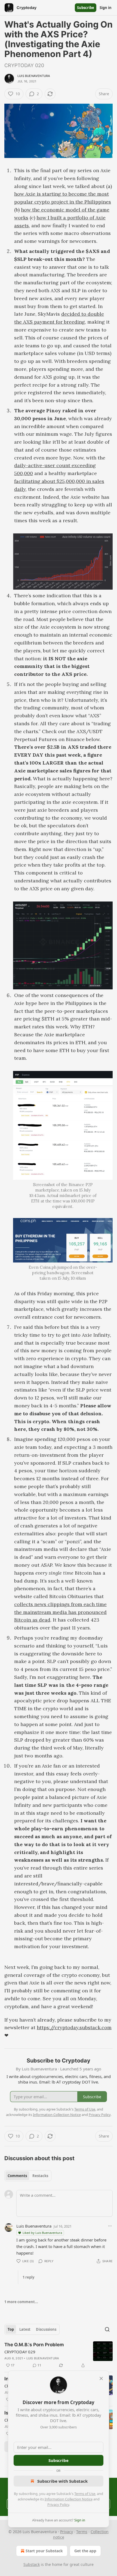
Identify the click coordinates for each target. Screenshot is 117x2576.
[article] (59, 2355)
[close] (101, 2378)
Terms (82, 2532)
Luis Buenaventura (34, 76)
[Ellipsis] (110, 2226)
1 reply (28, 2277)
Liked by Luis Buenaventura (42, 2233)
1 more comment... (21, 2302)
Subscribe (86, 8)
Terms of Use (85, 2494)
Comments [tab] (17, 2176)
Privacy (67, 2532)
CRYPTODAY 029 (20, 2352)
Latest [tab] (25, 2329)
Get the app (85, 2551)
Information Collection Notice (69, 2499)
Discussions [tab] (46, 2329)
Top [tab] (11, 2329)
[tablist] (28, 2176)
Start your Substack (44, 2551)
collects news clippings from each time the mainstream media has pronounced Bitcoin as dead (60, 1612)
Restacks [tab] (40, 2176)
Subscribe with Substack (62, 2481)
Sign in (106, 8)
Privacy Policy (58, 2505)
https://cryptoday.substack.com (74, 2027)
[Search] (107, 2329)
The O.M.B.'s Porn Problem (34, 2345)
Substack (32, 2564)
